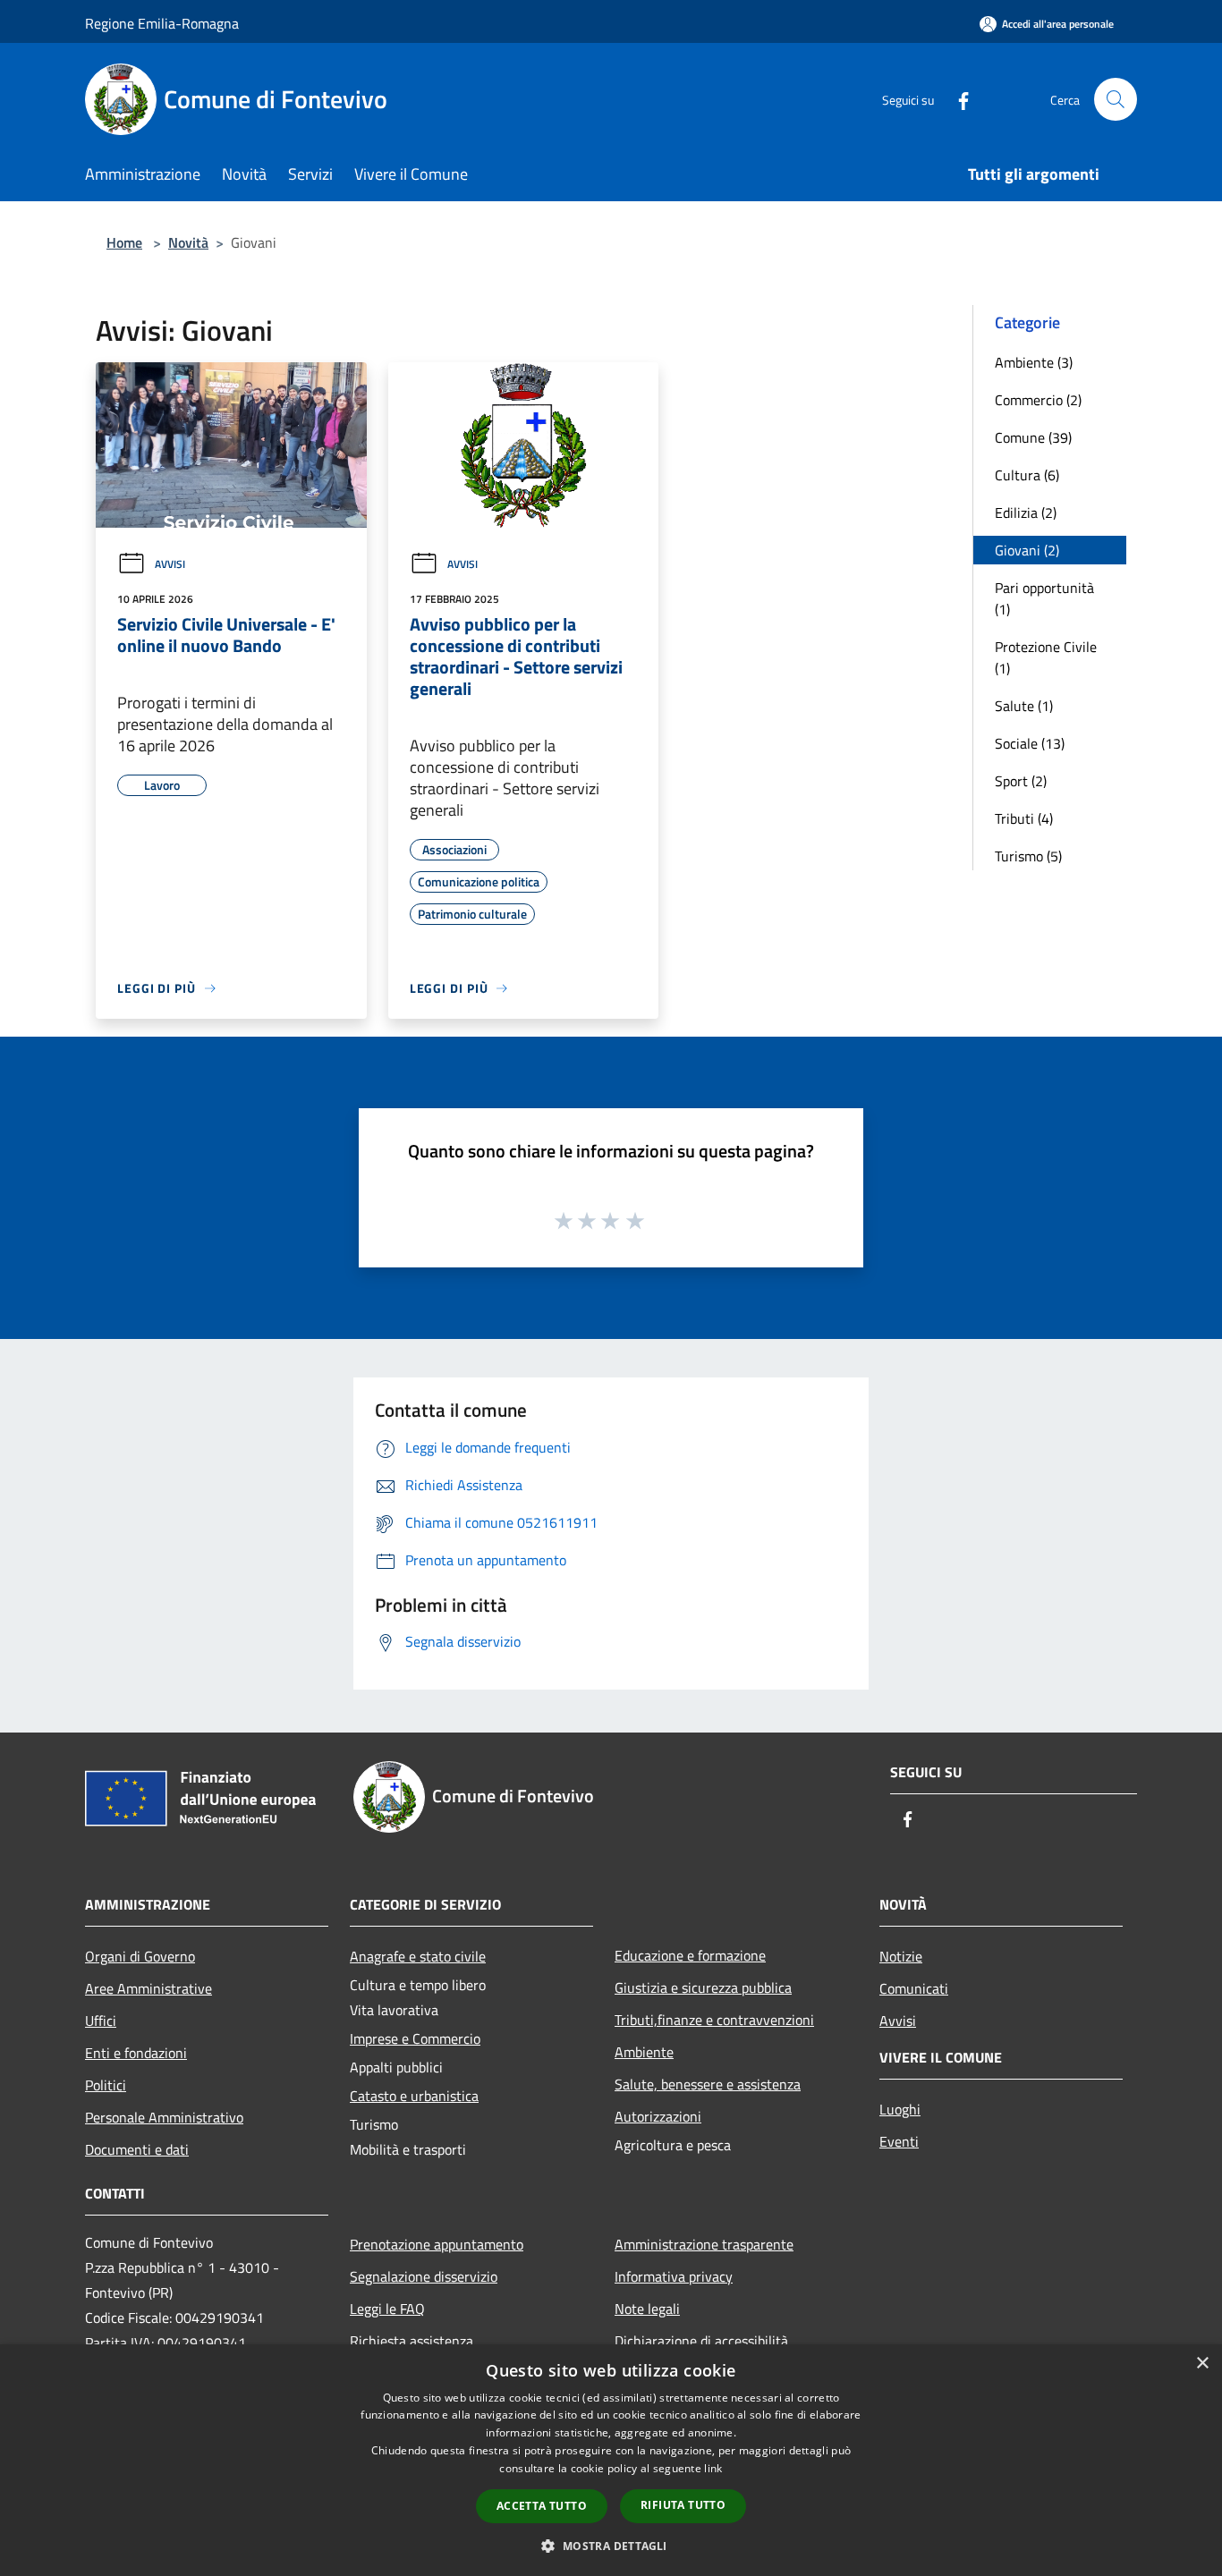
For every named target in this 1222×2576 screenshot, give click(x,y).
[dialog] (611, 2460)
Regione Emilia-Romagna (162, 23)
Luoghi (900, 2109)
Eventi (899, 2141)
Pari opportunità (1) (1044, 598)
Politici (106, 2085)
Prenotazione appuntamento (437, 2244)
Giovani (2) (1027, 550)
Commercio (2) (1038, 400)
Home (124, 242)
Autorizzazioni (658, 2116)
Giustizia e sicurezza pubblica (703, 1987)
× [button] (1202, 2364)
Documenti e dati (137, 2149)
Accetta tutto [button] (542, 2506)
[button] (611, 2546)
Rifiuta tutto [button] (683, 2505)
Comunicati (914, 1988)
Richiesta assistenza (412, 2341)
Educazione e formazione (690, 1955)
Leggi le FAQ (387, 2309)
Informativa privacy (674, 2276)
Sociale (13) (1030, 743)
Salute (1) (1024, 706)
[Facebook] (956, 99)
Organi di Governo (140, 1956)
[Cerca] (1116, 99)
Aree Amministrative (149, 1988)
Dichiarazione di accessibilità (701, 2341)
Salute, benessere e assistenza (708, 2084)
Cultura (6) (1027, 475)
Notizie (901, 1956)
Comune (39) (1033, 437)
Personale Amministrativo (164, 2117)
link (713, 2468)
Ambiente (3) (1034, 362)
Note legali (647, 2309)
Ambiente (644, 2052)
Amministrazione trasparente (704, 2244)
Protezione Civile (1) (1046, 657)
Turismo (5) (1028, 856)
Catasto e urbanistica (414, 2096)
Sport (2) (1021, 781)
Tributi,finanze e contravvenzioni (714, 2020)
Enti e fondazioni (136, 2053)
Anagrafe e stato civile (418, 1956)
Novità (188, 242)
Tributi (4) (1024, 818)
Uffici (101, 2021)
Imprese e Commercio (415, 2038)
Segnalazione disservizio (424, 2276)
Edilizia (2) (1026, 513)
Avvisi (170, 564)
